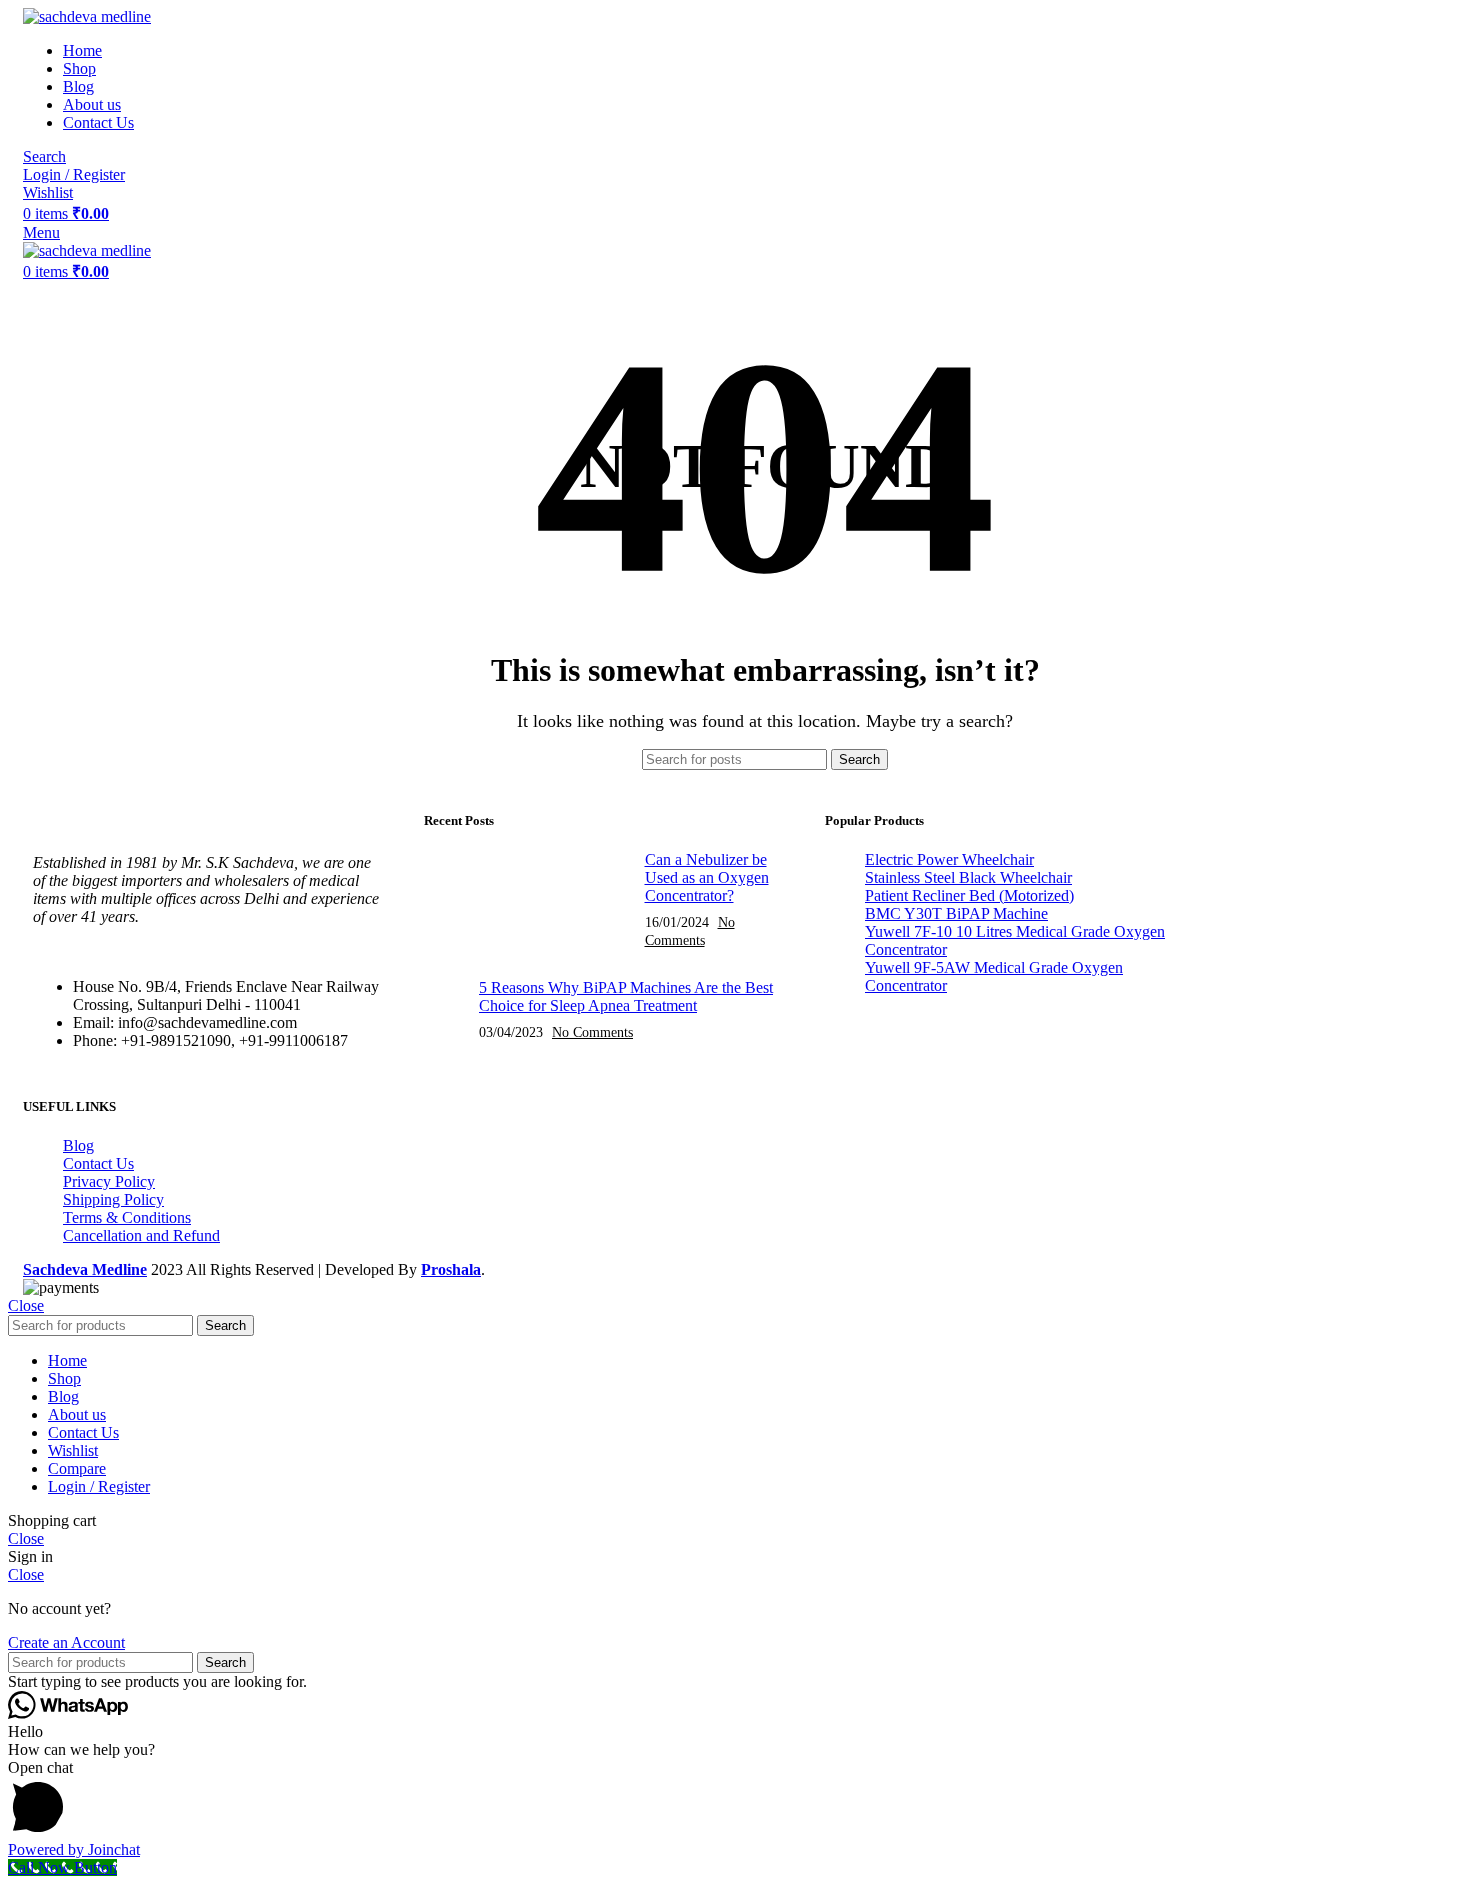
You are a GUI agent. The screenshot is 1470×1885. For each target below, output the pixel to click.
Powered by (74, 1849)
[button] (735, 1800)
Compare (77, 1468)
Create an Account (66, 1642)
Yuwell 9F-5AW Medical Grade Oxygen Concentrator (994, 976)
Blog (78, 1145)
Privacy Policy (109, 1181)
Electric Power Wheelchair (949, 859)
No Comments (592, 1032)
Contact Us (98, 1163)
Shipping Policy (113, 1199)
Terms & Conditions (127, 1217)
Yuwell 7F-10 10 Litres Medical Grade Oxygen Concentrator (1015, 940)
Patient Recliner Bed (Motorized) (969, 895)
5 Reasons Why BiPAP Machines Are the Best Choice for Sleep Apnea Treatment (626, 996)
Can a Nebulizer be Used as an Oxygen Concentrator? (707, 877)
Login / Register (99, 1486)
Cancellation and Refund (141, 1235)
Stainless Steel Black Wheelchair (968, 877)
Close (26, 1305)
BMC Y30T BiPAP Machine (956, 913)
